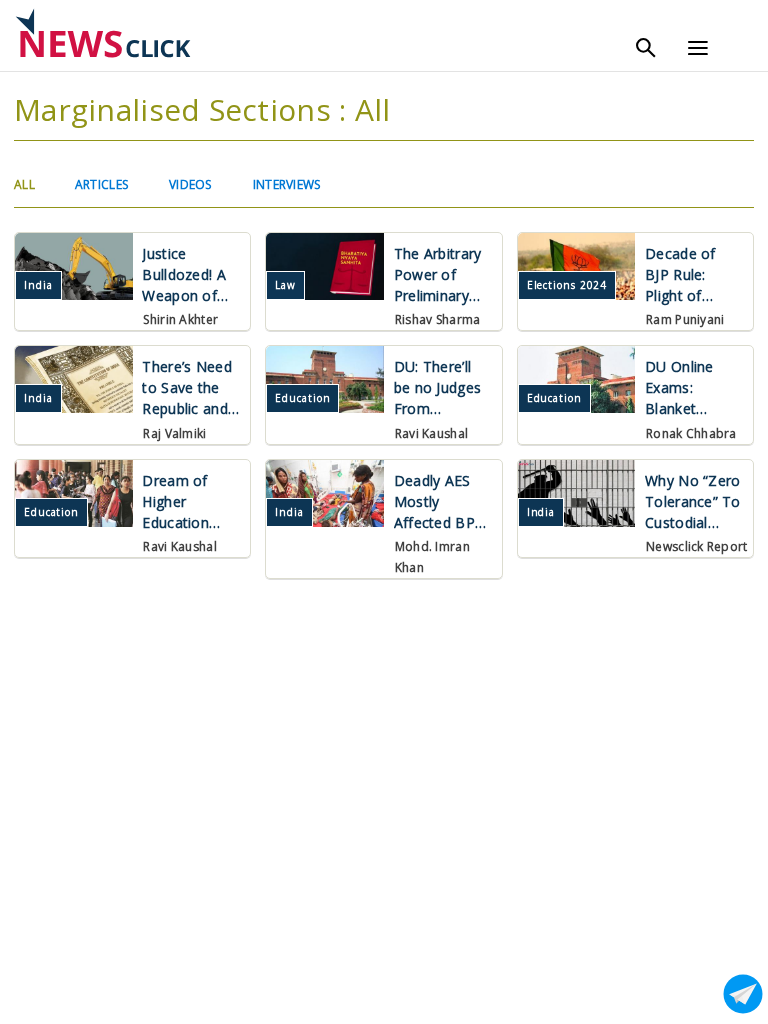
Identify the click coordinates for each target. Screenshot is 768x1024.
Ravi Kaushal (431, 433)
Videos (190, 184)
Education (302, 398)
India (38, 285)
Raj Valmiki (174, 433)
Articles (101, 184)
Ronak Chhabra (691, 433)
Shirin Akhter (180, 319)
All (24, 184)
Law (285, 285)
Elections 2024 (567, 285)
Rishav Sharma (438, 319)
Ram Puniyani (685, 319)
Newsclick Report (696, 546)
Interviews (287, 184)
